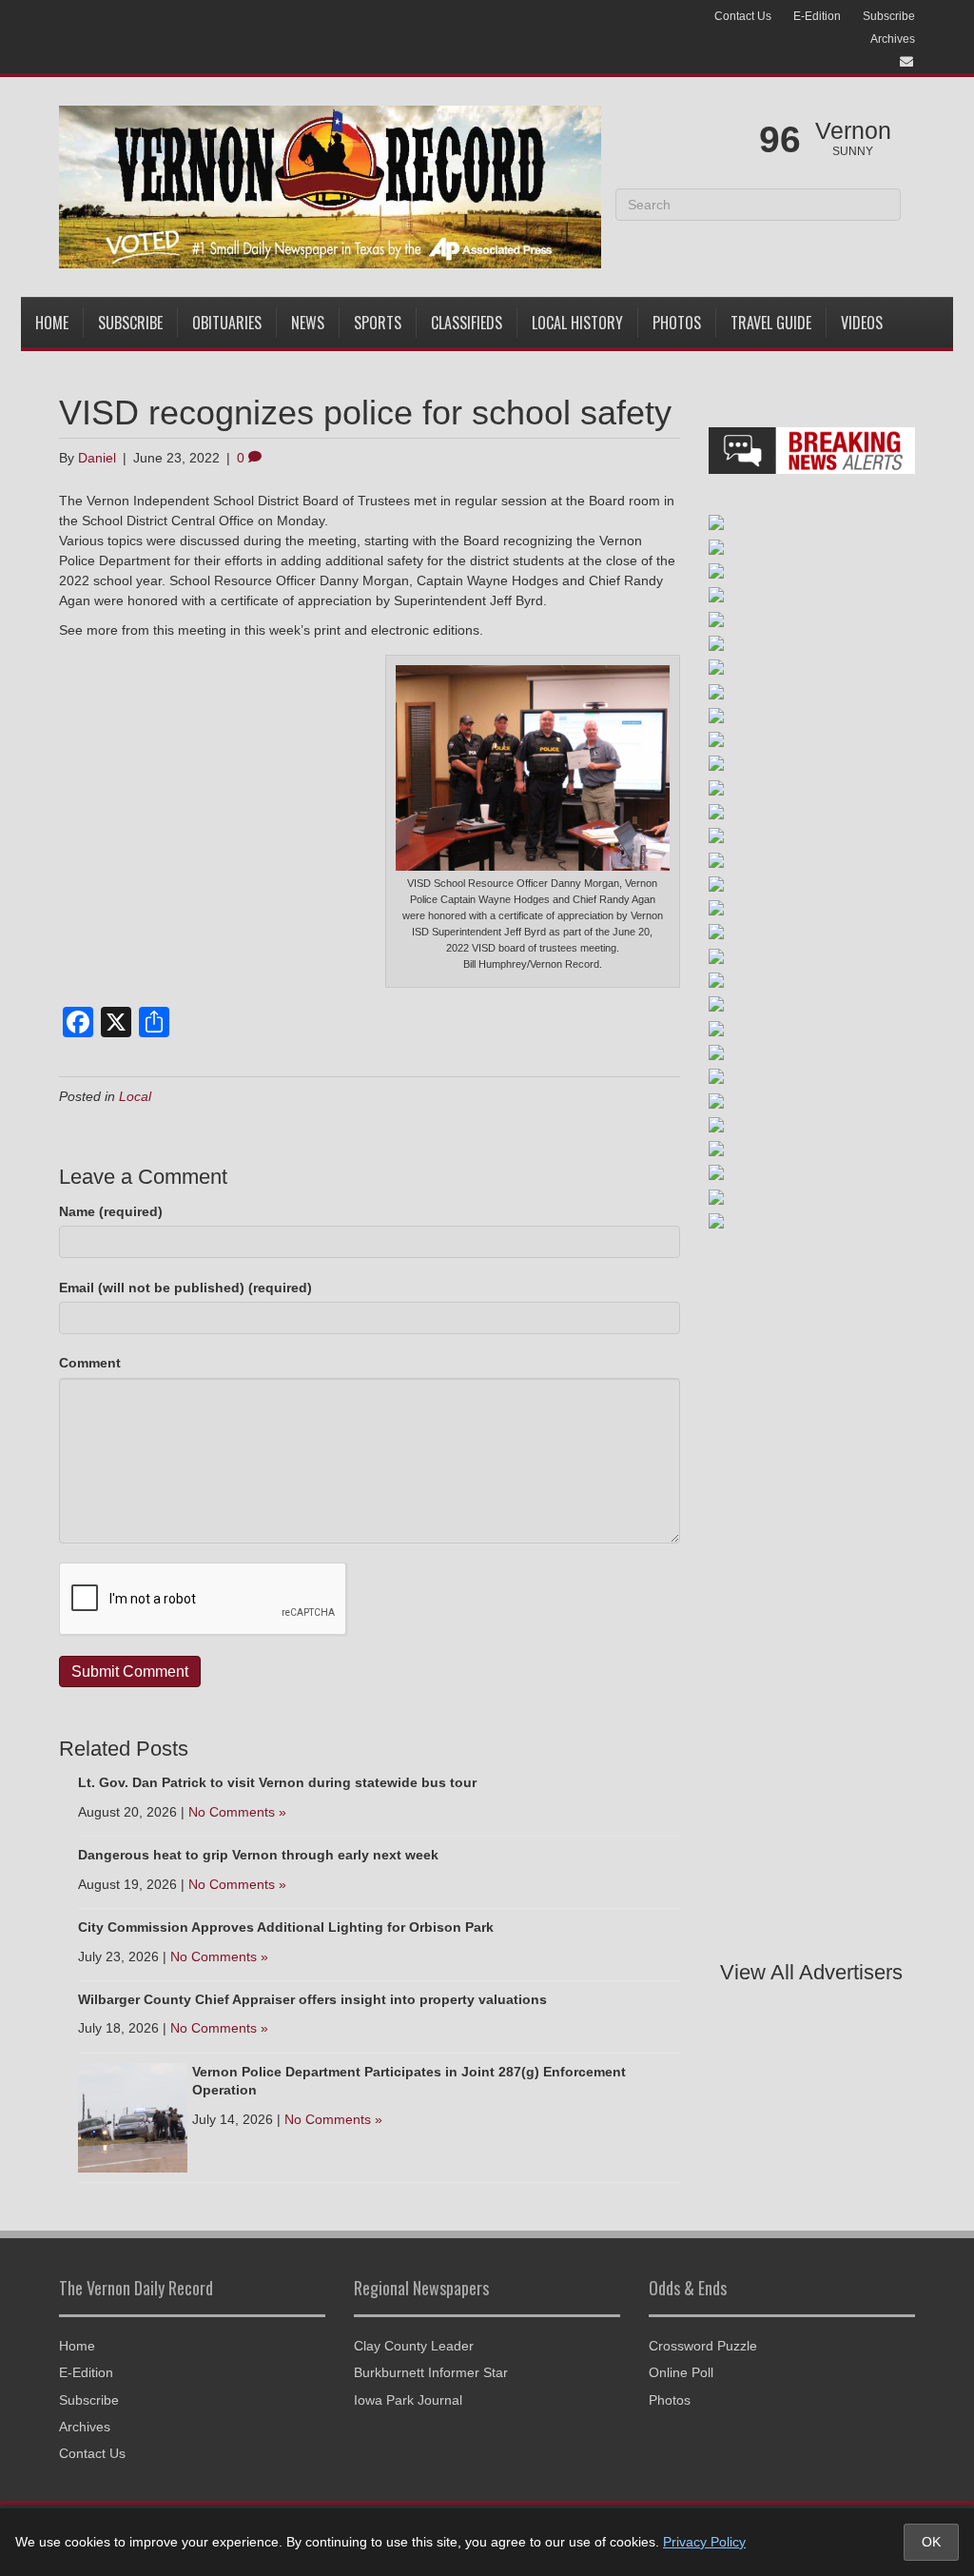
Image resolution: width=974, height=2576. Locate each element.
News (308, 323)
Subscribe (889, 16)
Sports (378, 323)
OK (931, 2542)
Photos (677, 323)
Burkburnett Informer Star (431, 2372)
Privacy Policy (704, 2542)
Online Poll (681, 2372)
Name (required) (111, 1211)
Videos (862, 323)
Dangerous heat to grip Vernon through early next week (258, 1855)
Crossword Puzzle (703, 2346)
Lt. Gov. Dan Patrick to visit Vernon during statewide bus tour (277, 1782)
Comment (90, 1363)
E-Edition (817, 16)
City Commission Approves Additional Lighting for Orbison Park (286, 1927)
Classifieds (467, 323)
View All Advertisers (811, 1972)
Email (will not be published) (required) (185, 1288)
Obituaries (227, 323)
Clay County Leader (414, 2346)
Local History (577, 323)
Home (52, 323)
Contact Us (743, 16)
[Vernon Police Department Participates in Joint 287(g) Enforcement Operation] (133, 2116)
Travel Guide (771, 323)
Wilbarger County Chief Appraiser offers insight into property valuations (312, 1999)
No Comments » (237, 1812)
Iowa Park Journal (408, 2400)
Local (135, 1096)
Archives (893, 39)
